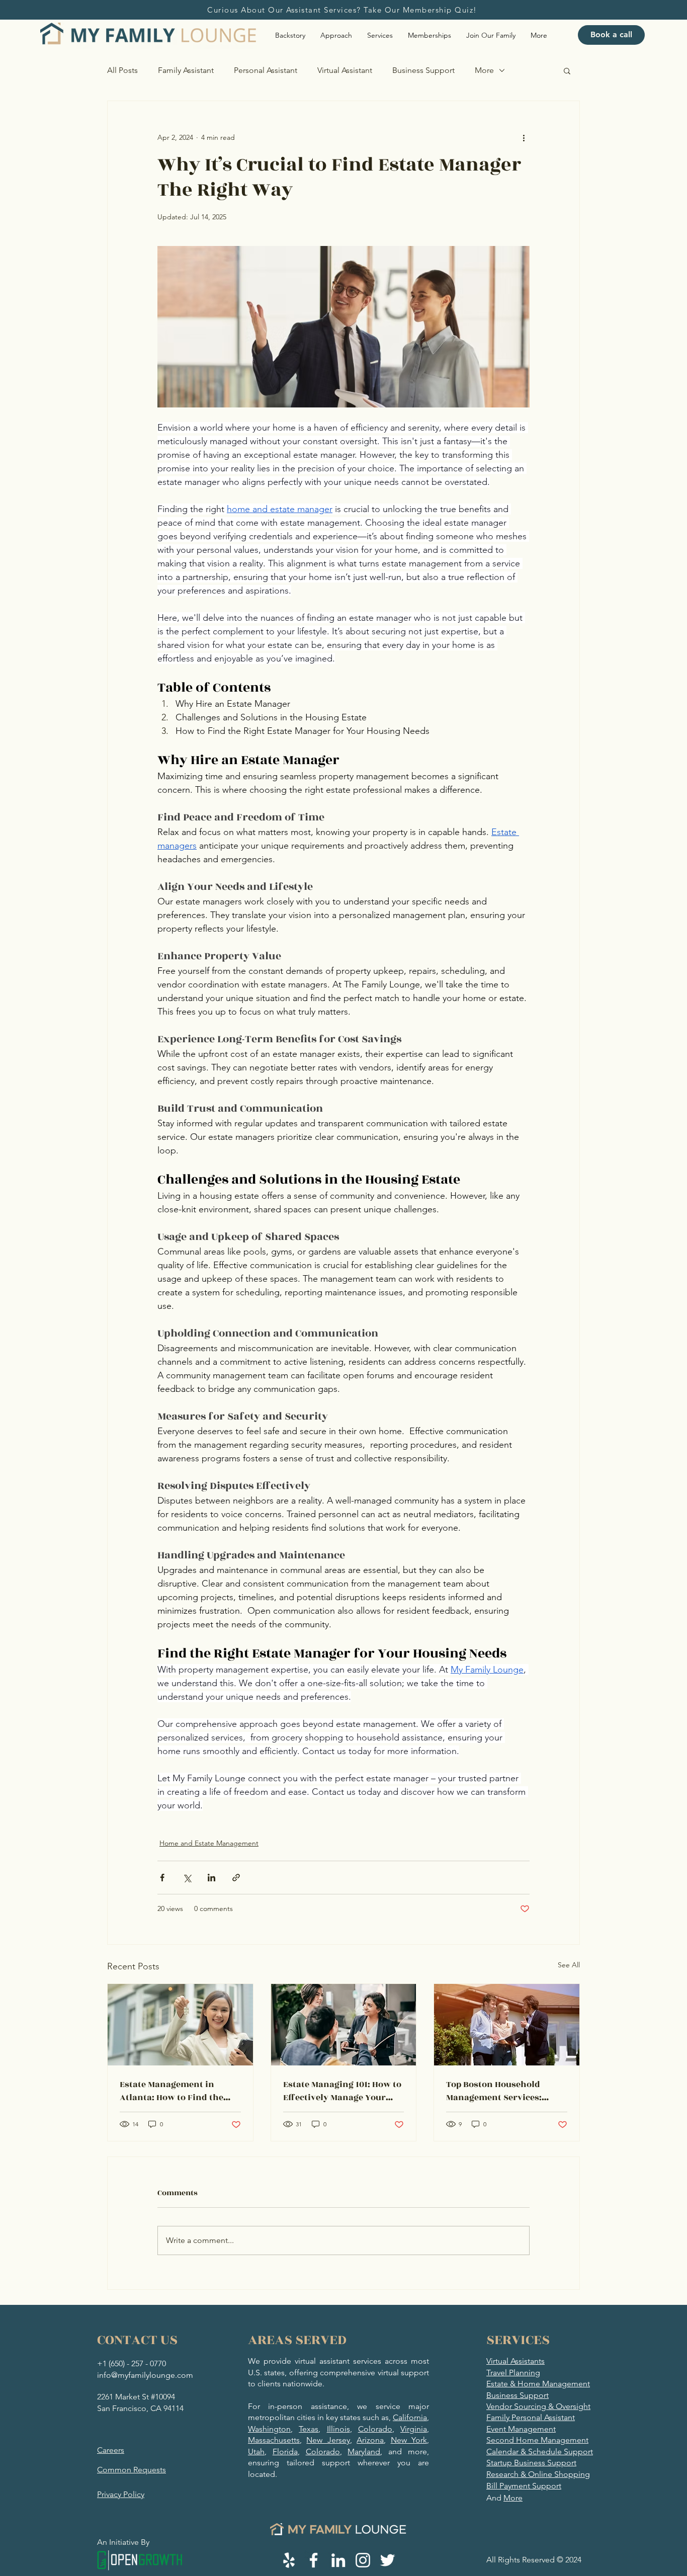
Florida (285, 2452)
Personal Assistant (266, 70)
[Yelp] (289, 2560)
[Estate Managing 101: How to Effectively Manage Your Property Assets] (344, 2025)
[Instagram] (363, 2560)
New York (409, 2440)
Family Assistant (186, 70)
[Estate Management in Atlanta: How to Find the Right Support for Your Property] (180, 2025)
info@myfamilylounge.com (145, 2375)
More (484, 70)
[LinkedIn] (338, 2560)
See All (569, 1965)
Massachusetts (274, 2440)
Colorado (375, 2429)
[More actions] (524, 137)
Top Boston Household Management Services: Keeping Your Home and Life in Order (506, 2091)
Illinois (338, 2429)
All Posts (122, 70)
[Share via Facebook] (162, 1878)
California (410, 2417)
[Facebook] (314, 2560)
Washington (269, 2429)
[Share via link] (236, 1878)
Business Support (423, 70)
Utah (256, 2452)
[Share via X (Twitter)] (187, 1878)
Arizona (370, 2440)
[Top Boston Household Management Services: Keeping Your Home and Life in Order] (507, 2025)
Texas (309, 2429)
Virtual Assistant (345, 70)
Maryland (364, 2452)
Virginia (414, 2429)
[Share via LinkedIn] (211, 1878)
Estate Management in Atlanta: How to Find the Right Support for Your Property (171, 2091)
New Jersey (328, 2440)
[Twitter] (388, 2560)
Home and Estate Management (209, 1843)
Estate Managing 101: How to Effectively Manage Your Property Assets (342, 2091)
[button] (567, 70)
